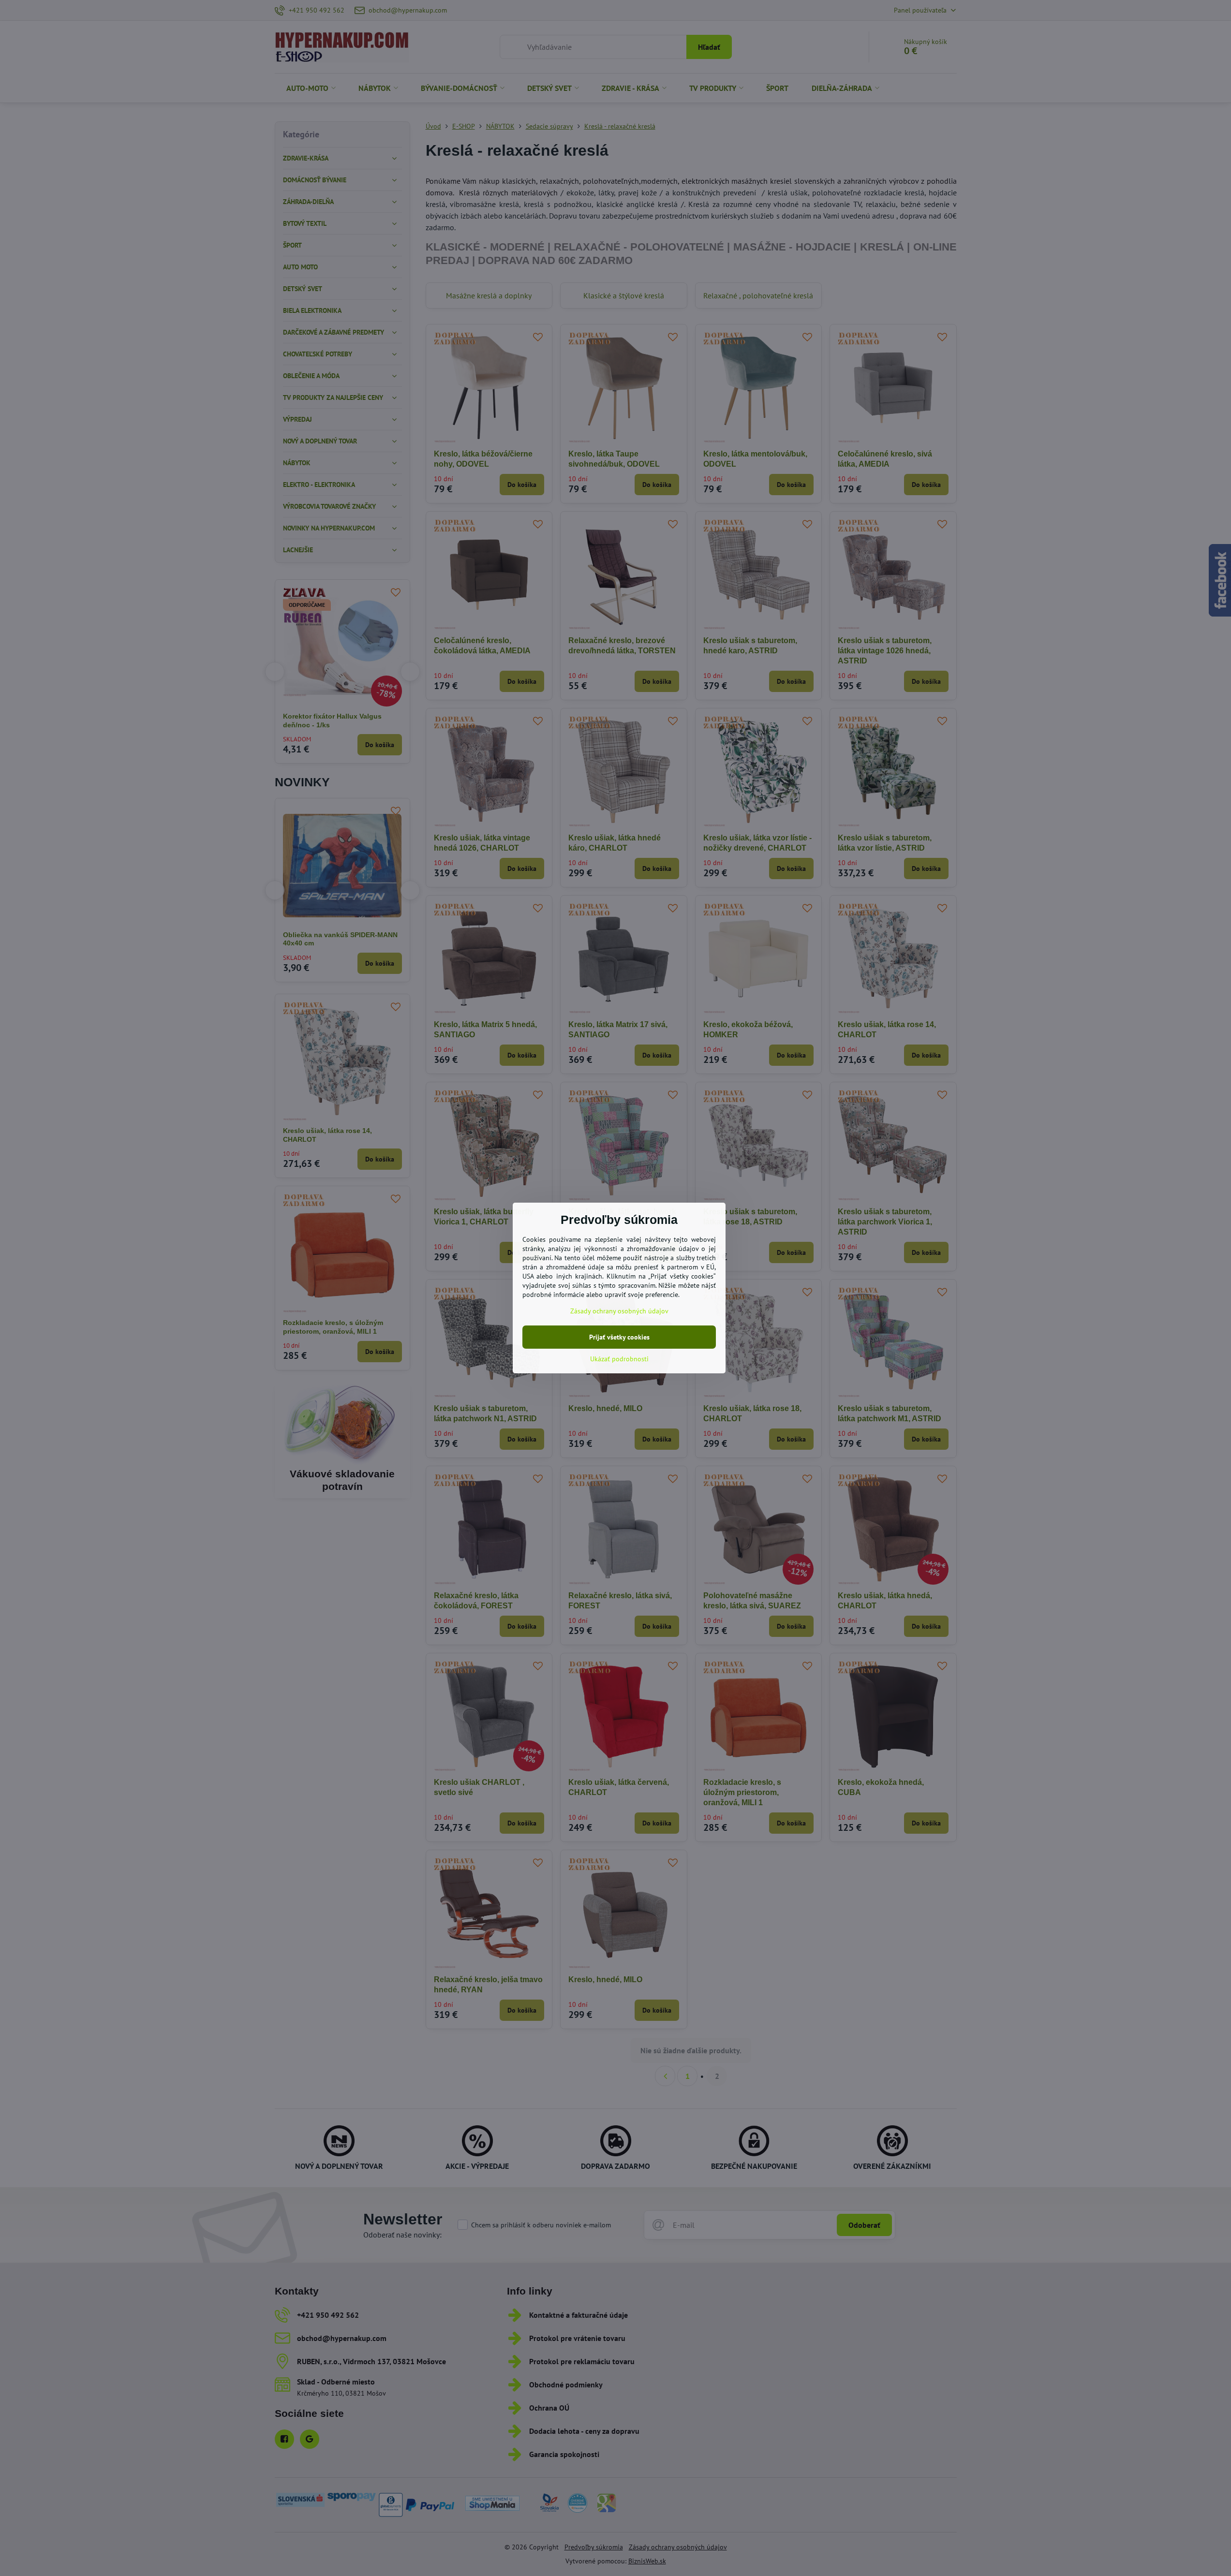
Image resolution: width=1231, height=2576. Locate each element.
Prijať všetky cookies (619, 1337)
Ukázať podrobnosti (619, 1359)
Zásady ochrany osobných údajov (619, 1311)
